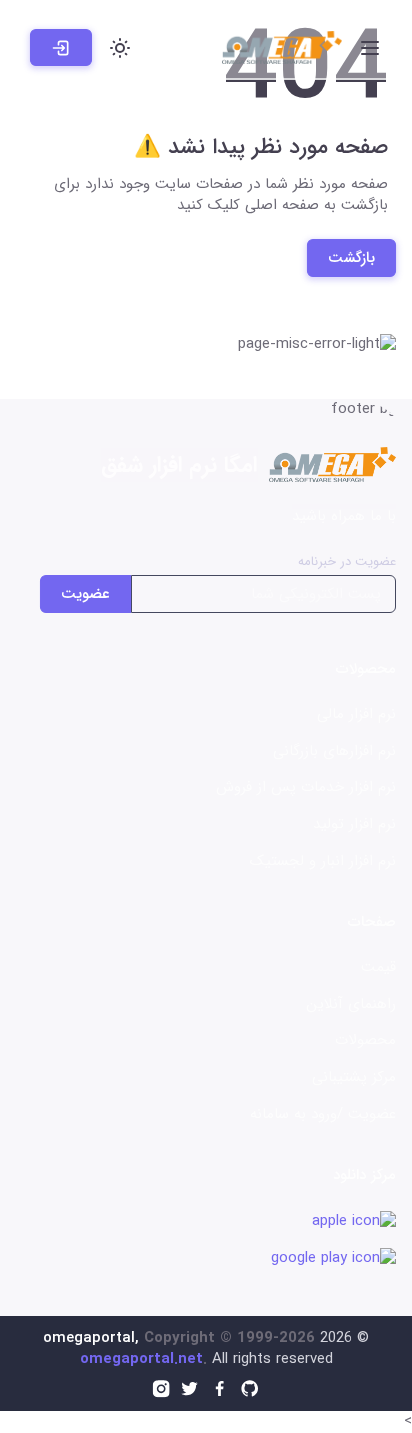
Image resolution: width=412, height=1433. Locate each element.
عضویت (85, 594)
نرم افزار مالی (356, 714)
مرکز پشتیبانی (354, 1077)
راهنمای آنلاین (351, 1004)
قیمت (378, 967)
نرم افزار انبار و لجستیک (323, 861)
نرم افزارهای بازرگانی (334, 751)
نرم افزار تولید (354, 824)
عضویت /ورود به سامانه (323, 1114)
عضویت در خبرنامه (347, 562)
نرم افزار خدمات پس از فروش (306, 787)
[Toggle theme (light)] (120, 48)
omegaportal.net (141, 1359)
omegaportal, (91, 1338)
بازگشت (351, 258)
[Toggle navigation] (370, 48)
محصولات (365, 1040)
